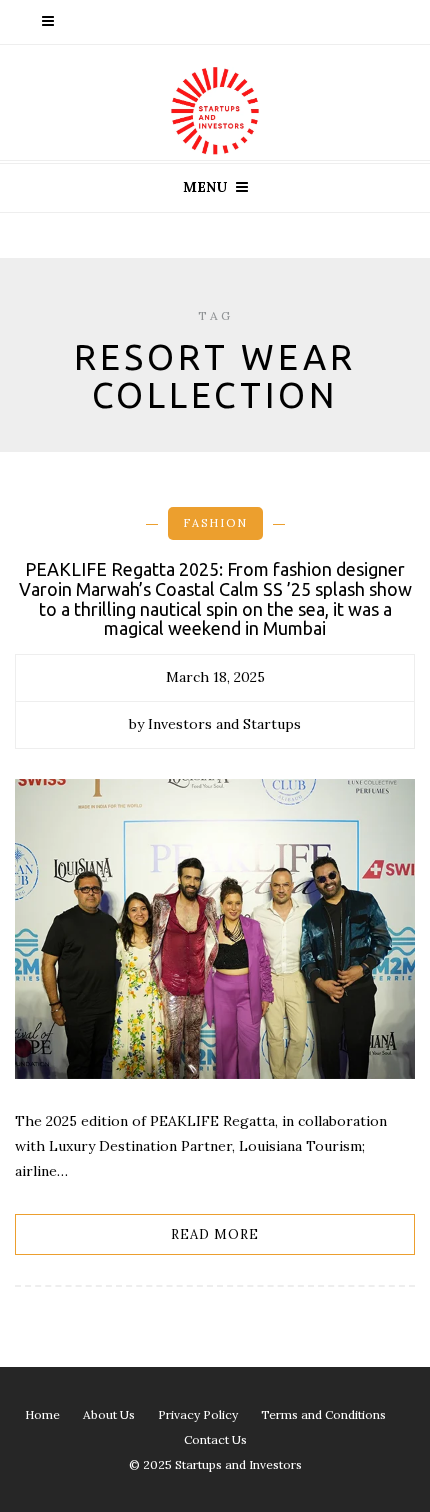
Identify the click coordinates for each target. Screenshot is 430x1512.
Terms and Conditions (323, 1414)
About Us (109, 1414)
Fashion (215, 523)
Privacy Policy (198, 1414)
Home (42, 1414)
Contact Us (215, 1439)
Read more (215, 1234)
